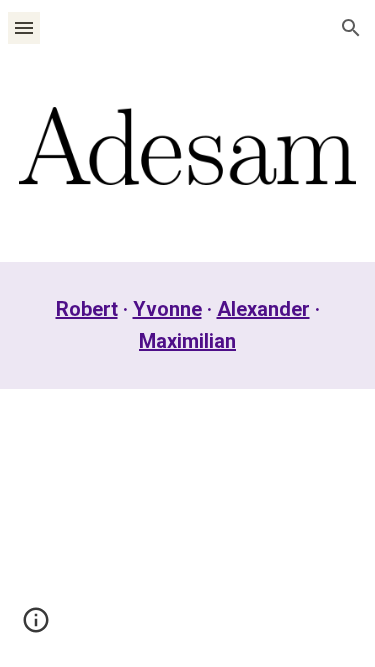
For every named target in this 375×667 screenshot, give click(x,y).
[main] (188, 325)
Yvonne (167, 309)
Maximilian (187, 341)
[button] (24, 27)
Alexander (263, 309)
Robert (87, 309)
